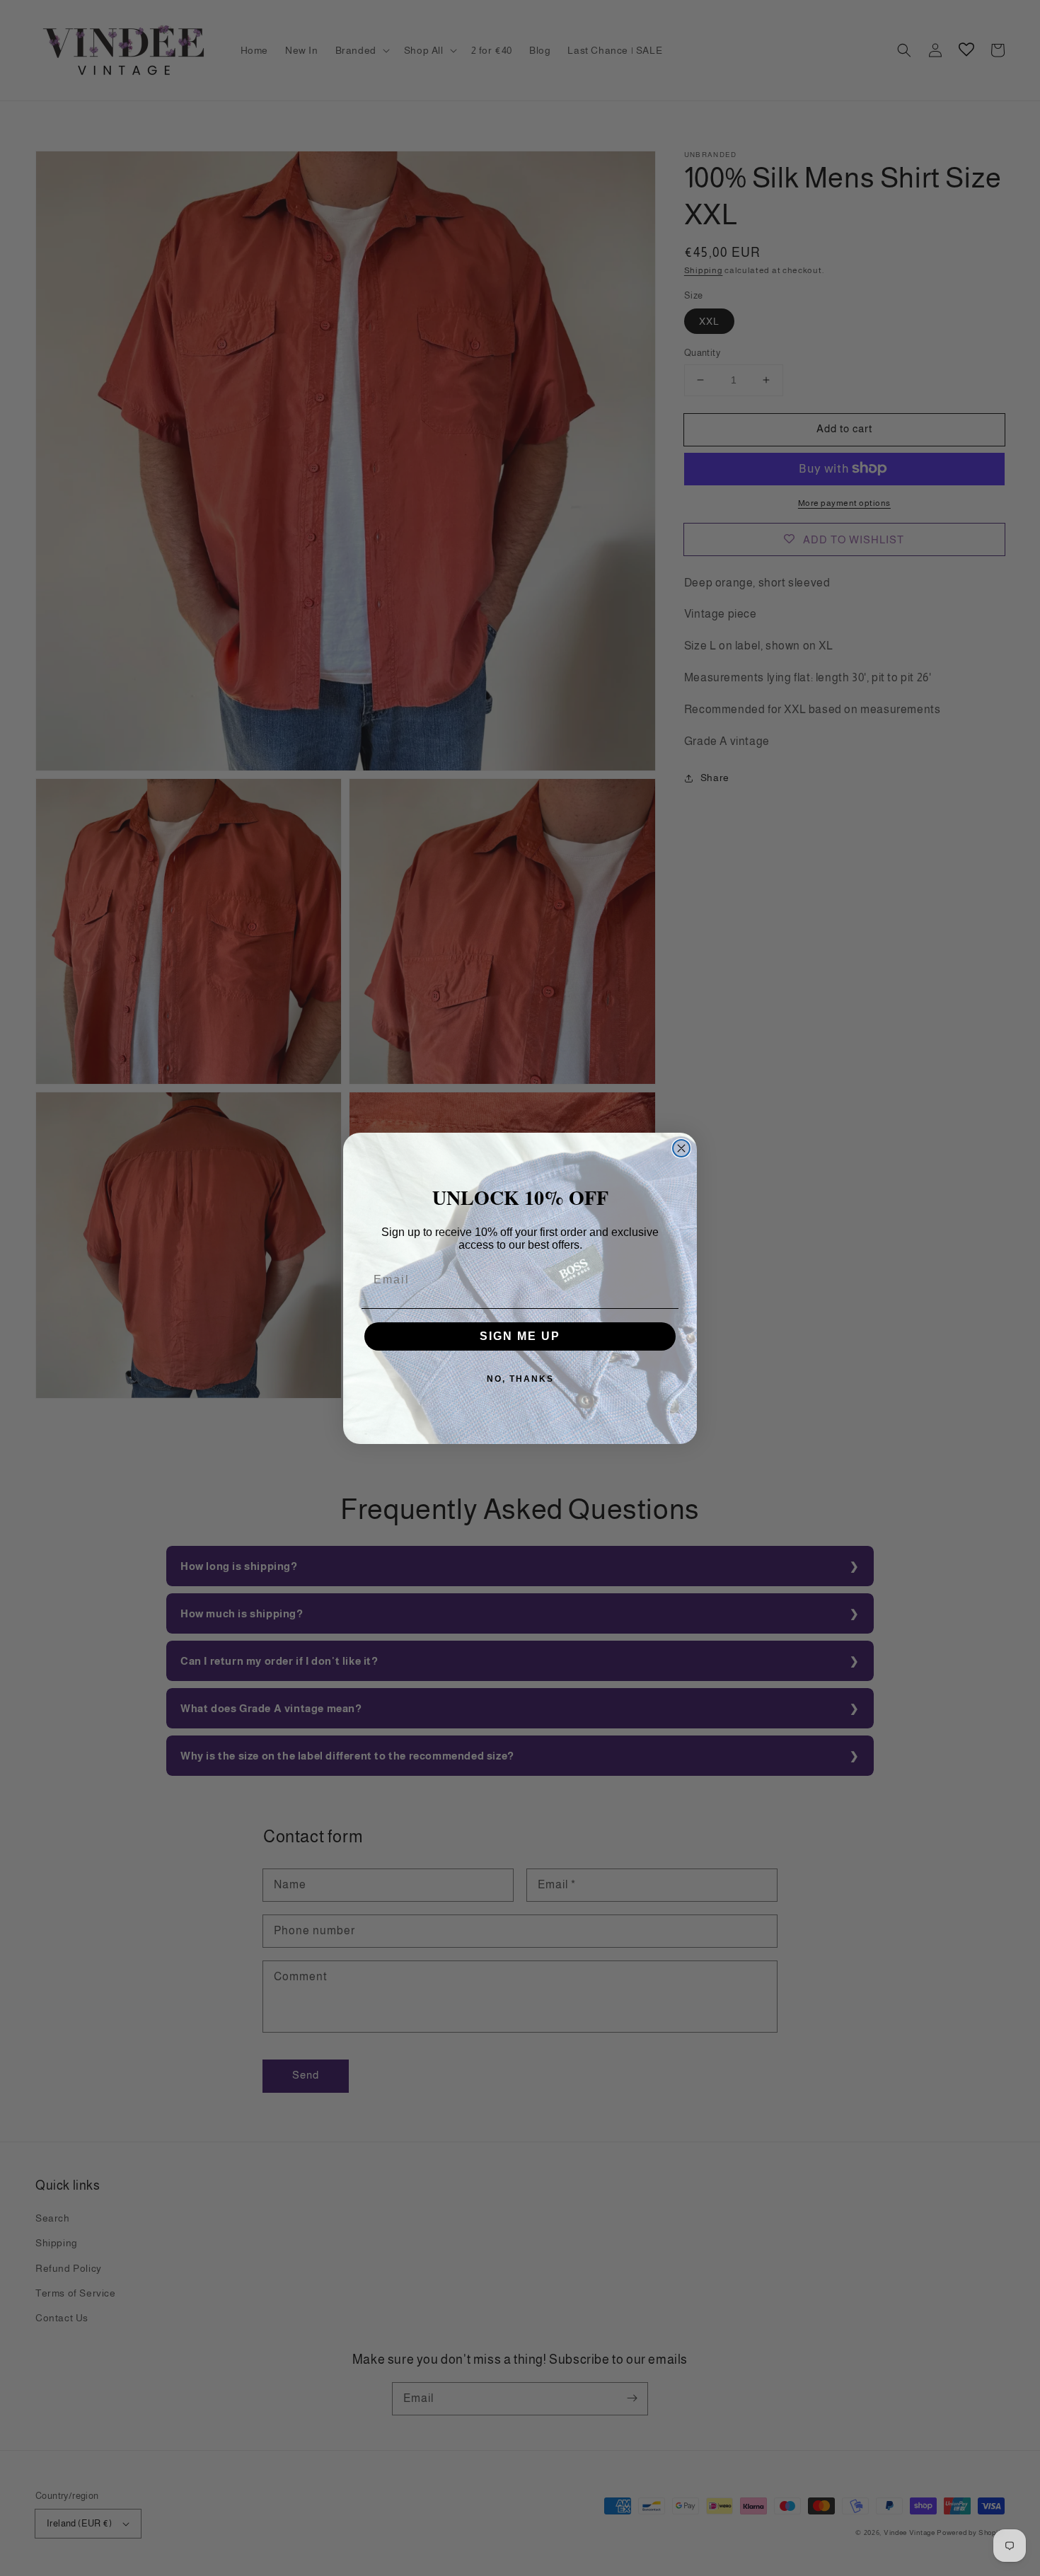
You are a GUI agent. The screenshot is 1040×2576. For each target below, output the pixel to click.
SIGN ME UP (520, 1336)
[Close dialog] (681, 1148)
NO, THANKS (520, 1379)
